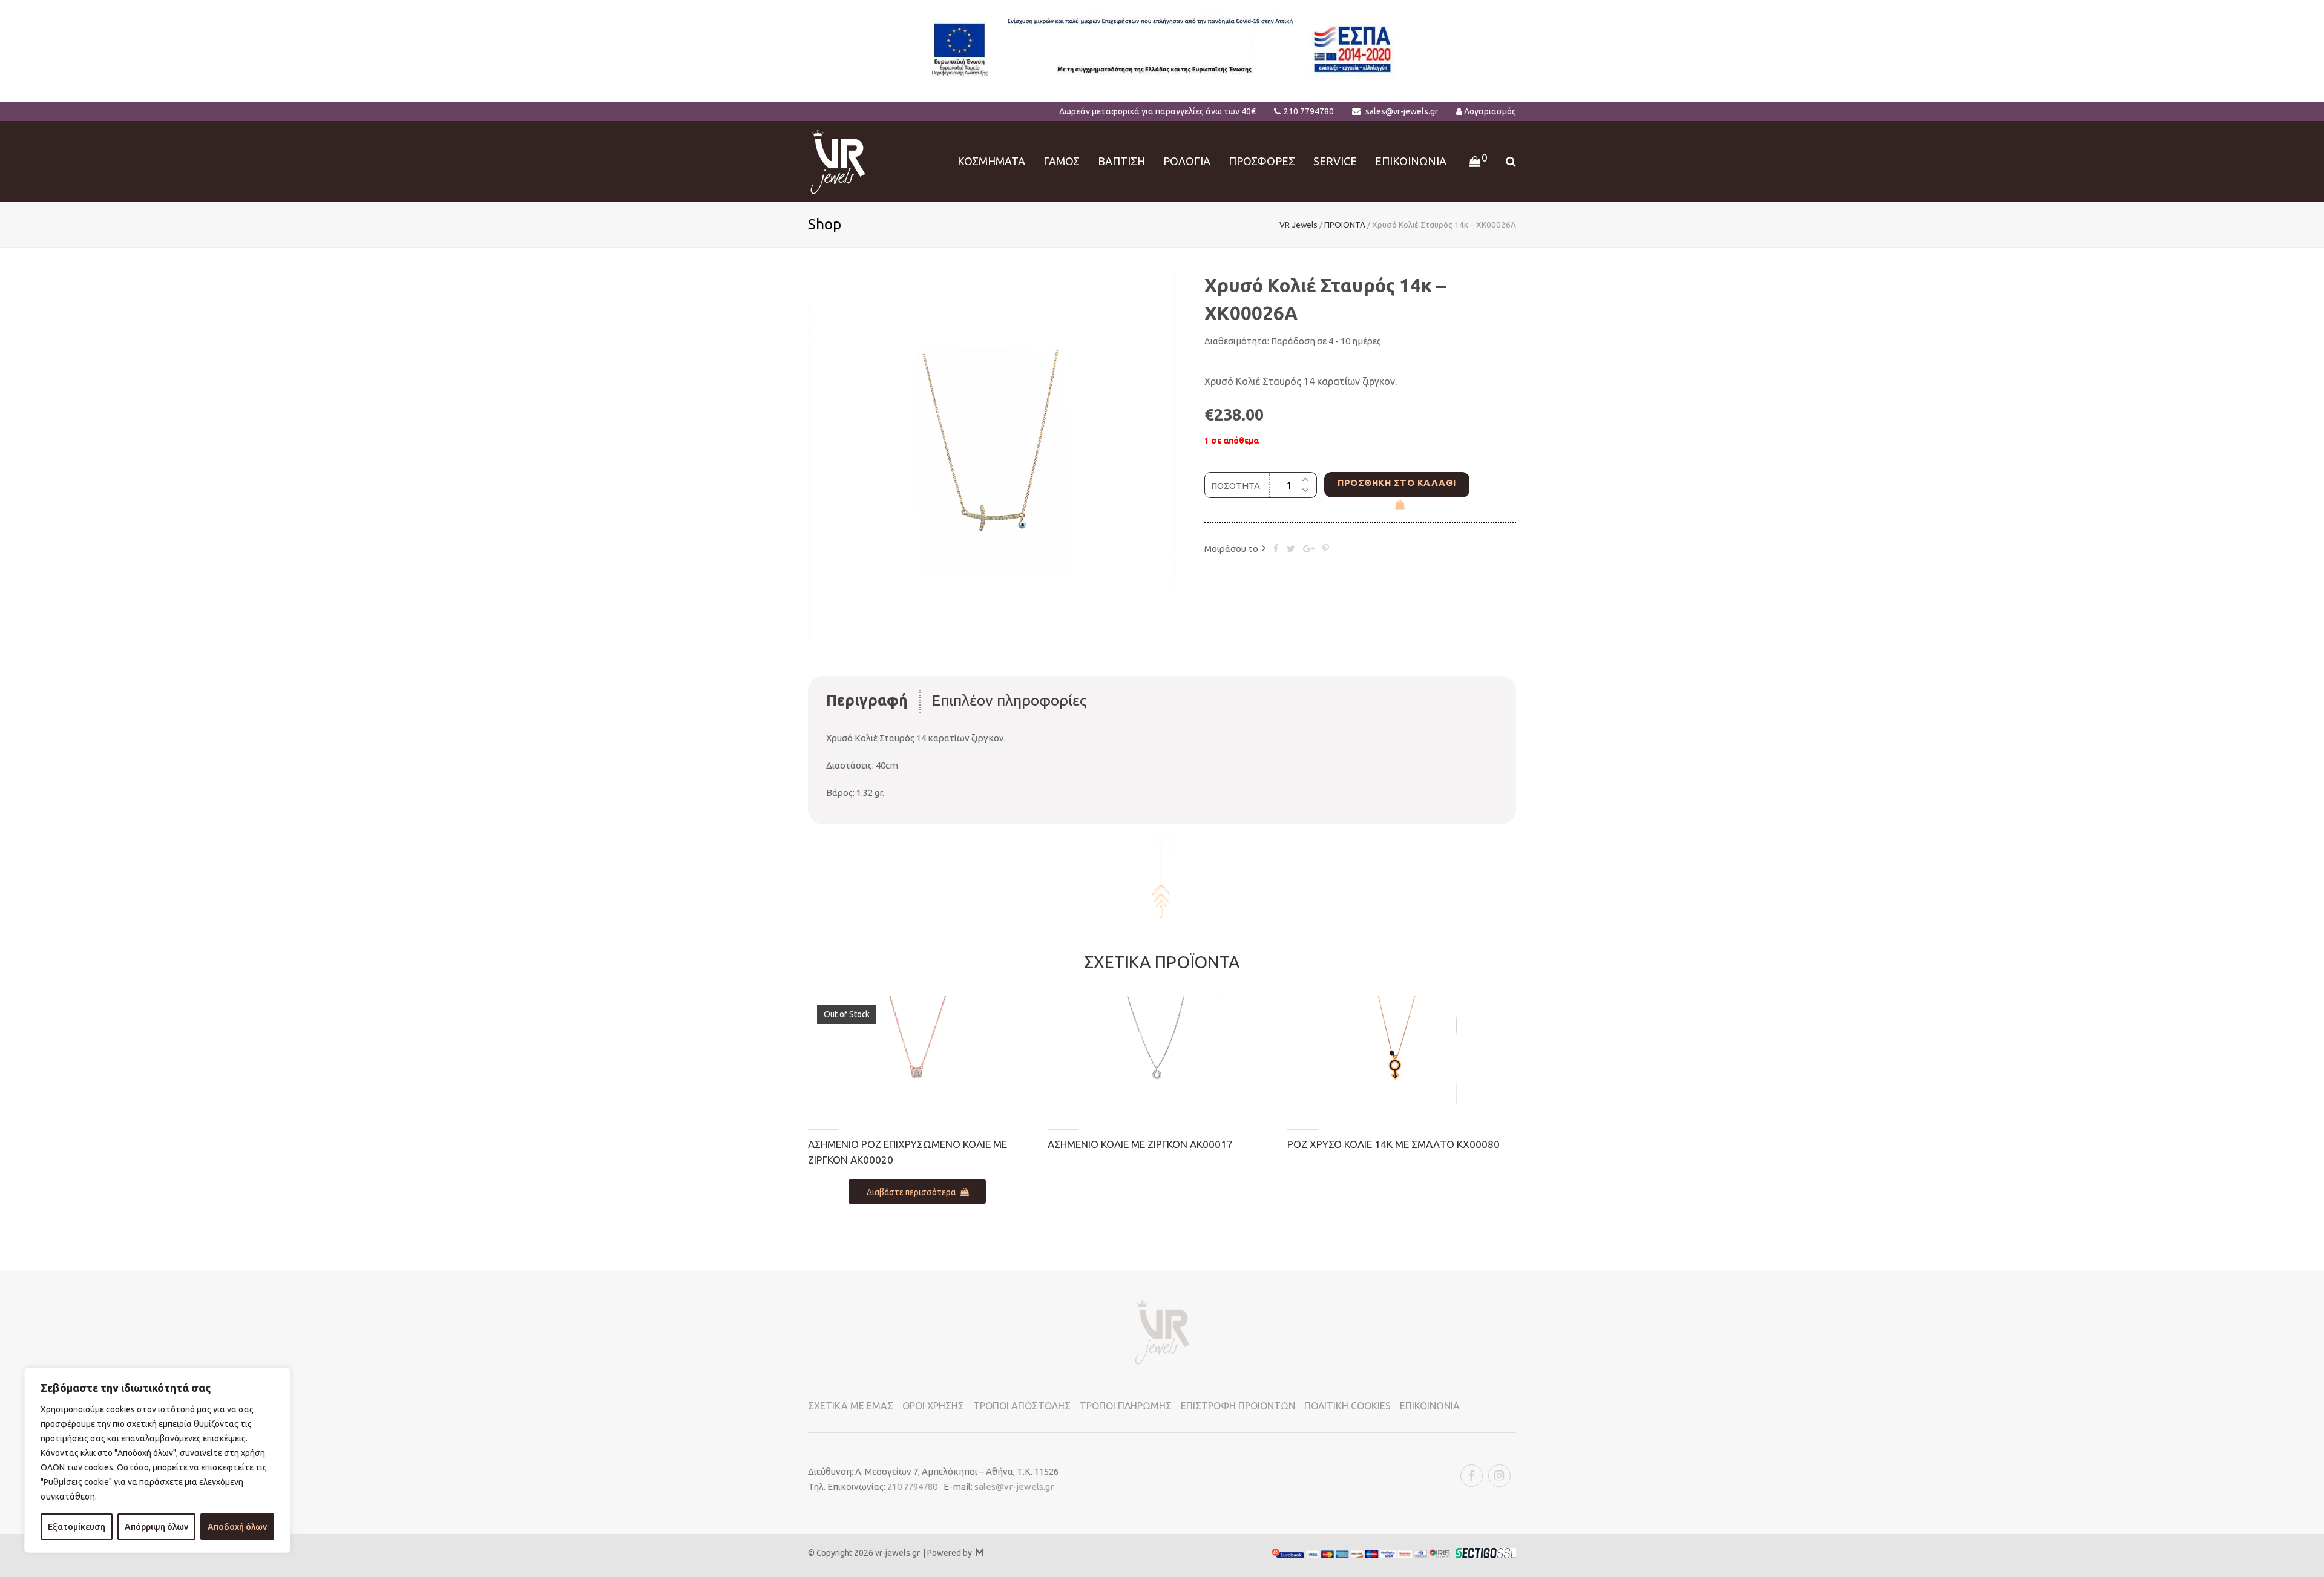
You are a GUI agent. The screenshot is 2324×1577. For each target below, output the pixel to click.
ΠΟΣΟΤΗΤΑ (1236, 486)
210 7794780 (1309, 111)
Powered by (955, 1553)
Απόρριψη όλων (156, 1527)
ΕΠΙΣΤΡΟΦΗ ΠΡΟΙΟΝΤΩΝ (1238, 1406)
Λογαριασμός (1490, 111)
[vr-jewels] (838, 160)
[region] (157, 1460)
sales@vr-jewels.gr (1402, 111)
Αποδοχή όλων (237, 1527)
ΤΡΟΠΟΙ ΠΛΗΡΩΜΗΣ (1126, 1406)
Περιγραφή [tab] (867, 700)
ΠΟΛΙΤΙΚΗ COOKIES (1347, 1406)
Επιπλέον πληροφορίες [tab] (1009, 700)
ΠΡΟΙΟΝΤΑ (1345, 225)
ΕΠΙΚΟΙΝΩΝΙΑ (1430, 1406)
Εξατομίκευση (77, 1527)
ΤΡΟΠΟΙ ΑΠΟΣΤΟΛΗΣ (1022, 1406)
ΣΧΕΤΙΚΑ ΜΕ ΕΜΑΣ (851, 1406)
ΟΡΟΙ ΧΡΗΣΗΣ (933, 1406)
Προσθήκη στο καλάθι (1397, 483)
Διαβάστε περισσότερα (911, 1192)
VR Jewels (1298, 225)
